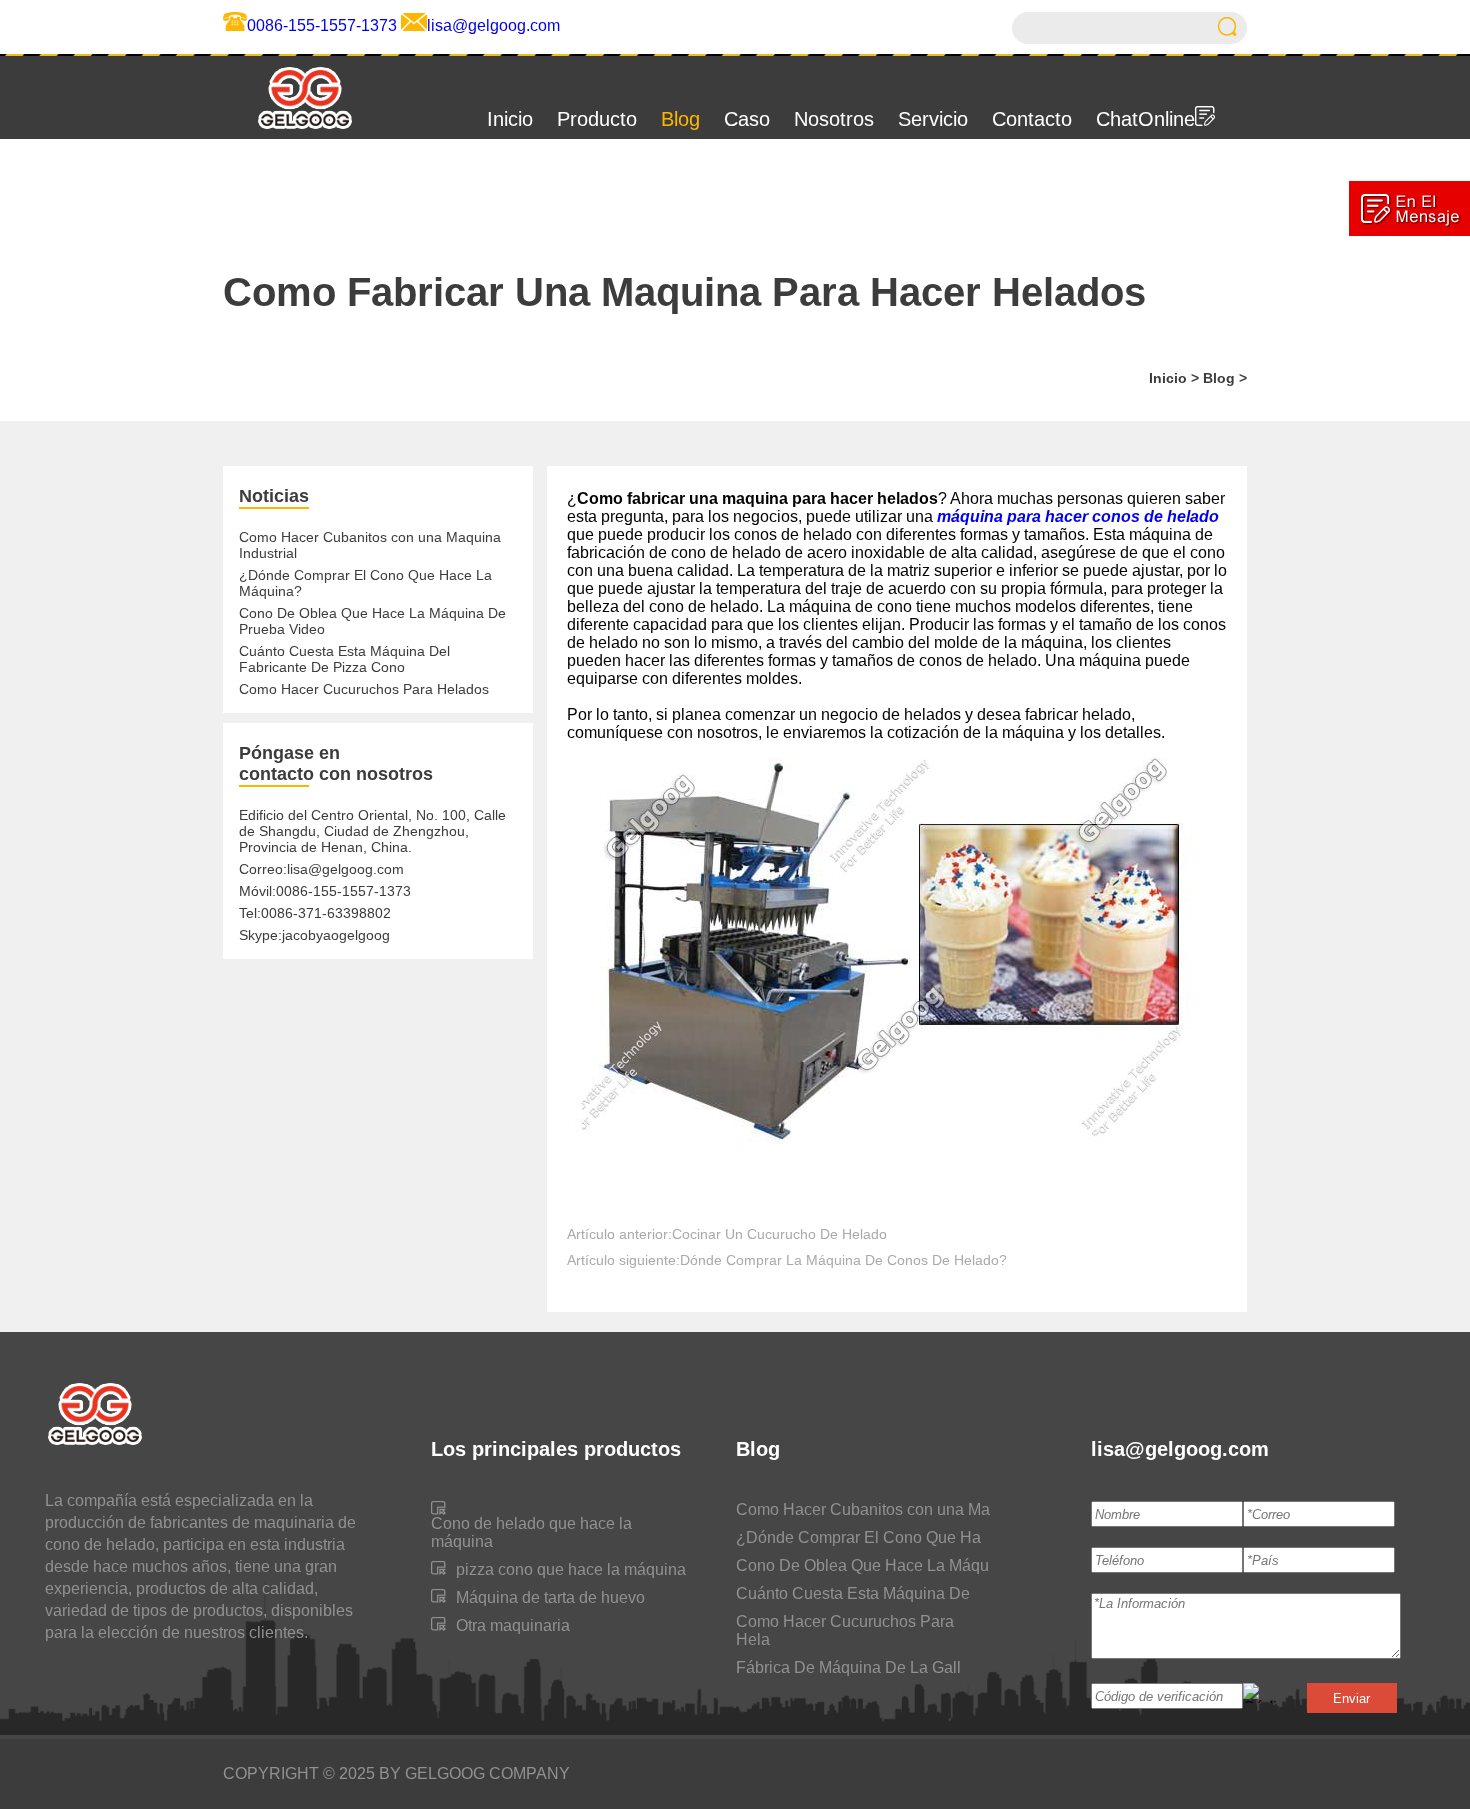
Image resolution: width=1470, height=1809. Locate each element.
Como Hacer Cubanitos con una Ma (863, 1509)
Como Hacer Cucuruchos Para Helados (364, 689)
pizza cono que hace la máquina (571, 1569)
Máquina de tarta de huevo (550, 1597)
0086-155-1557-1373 (322, 25)
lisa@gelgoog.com (493, 25)
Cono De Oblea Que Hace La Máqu (862, 1565)
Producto (597, 119)
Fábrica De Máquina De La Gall (848, 1667)
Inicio (510, 119)
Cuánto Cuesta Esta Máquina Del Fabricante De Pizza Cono (344, 659)
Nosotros (834, 119)
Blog (680, 119)
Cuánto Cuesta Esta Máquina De (853, 1593)
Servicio (933, 119)
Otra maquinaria (513, 1625)
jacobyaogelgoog (336, 935)
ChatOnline (1145, 119)
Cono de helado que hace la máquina (531, 1532)
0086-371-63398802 (326, 913)
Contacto (1032, 119)
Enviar (1351, 1698)
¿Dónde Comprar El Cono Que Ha (858, 1537)
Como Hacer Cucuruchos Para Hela (845, 1630)
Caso (747, 119)
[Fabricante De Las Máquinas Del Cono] (289, 129)
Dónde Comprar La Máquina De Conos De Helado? (843, 1260)
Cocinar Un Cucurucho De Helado (779, 1234)
